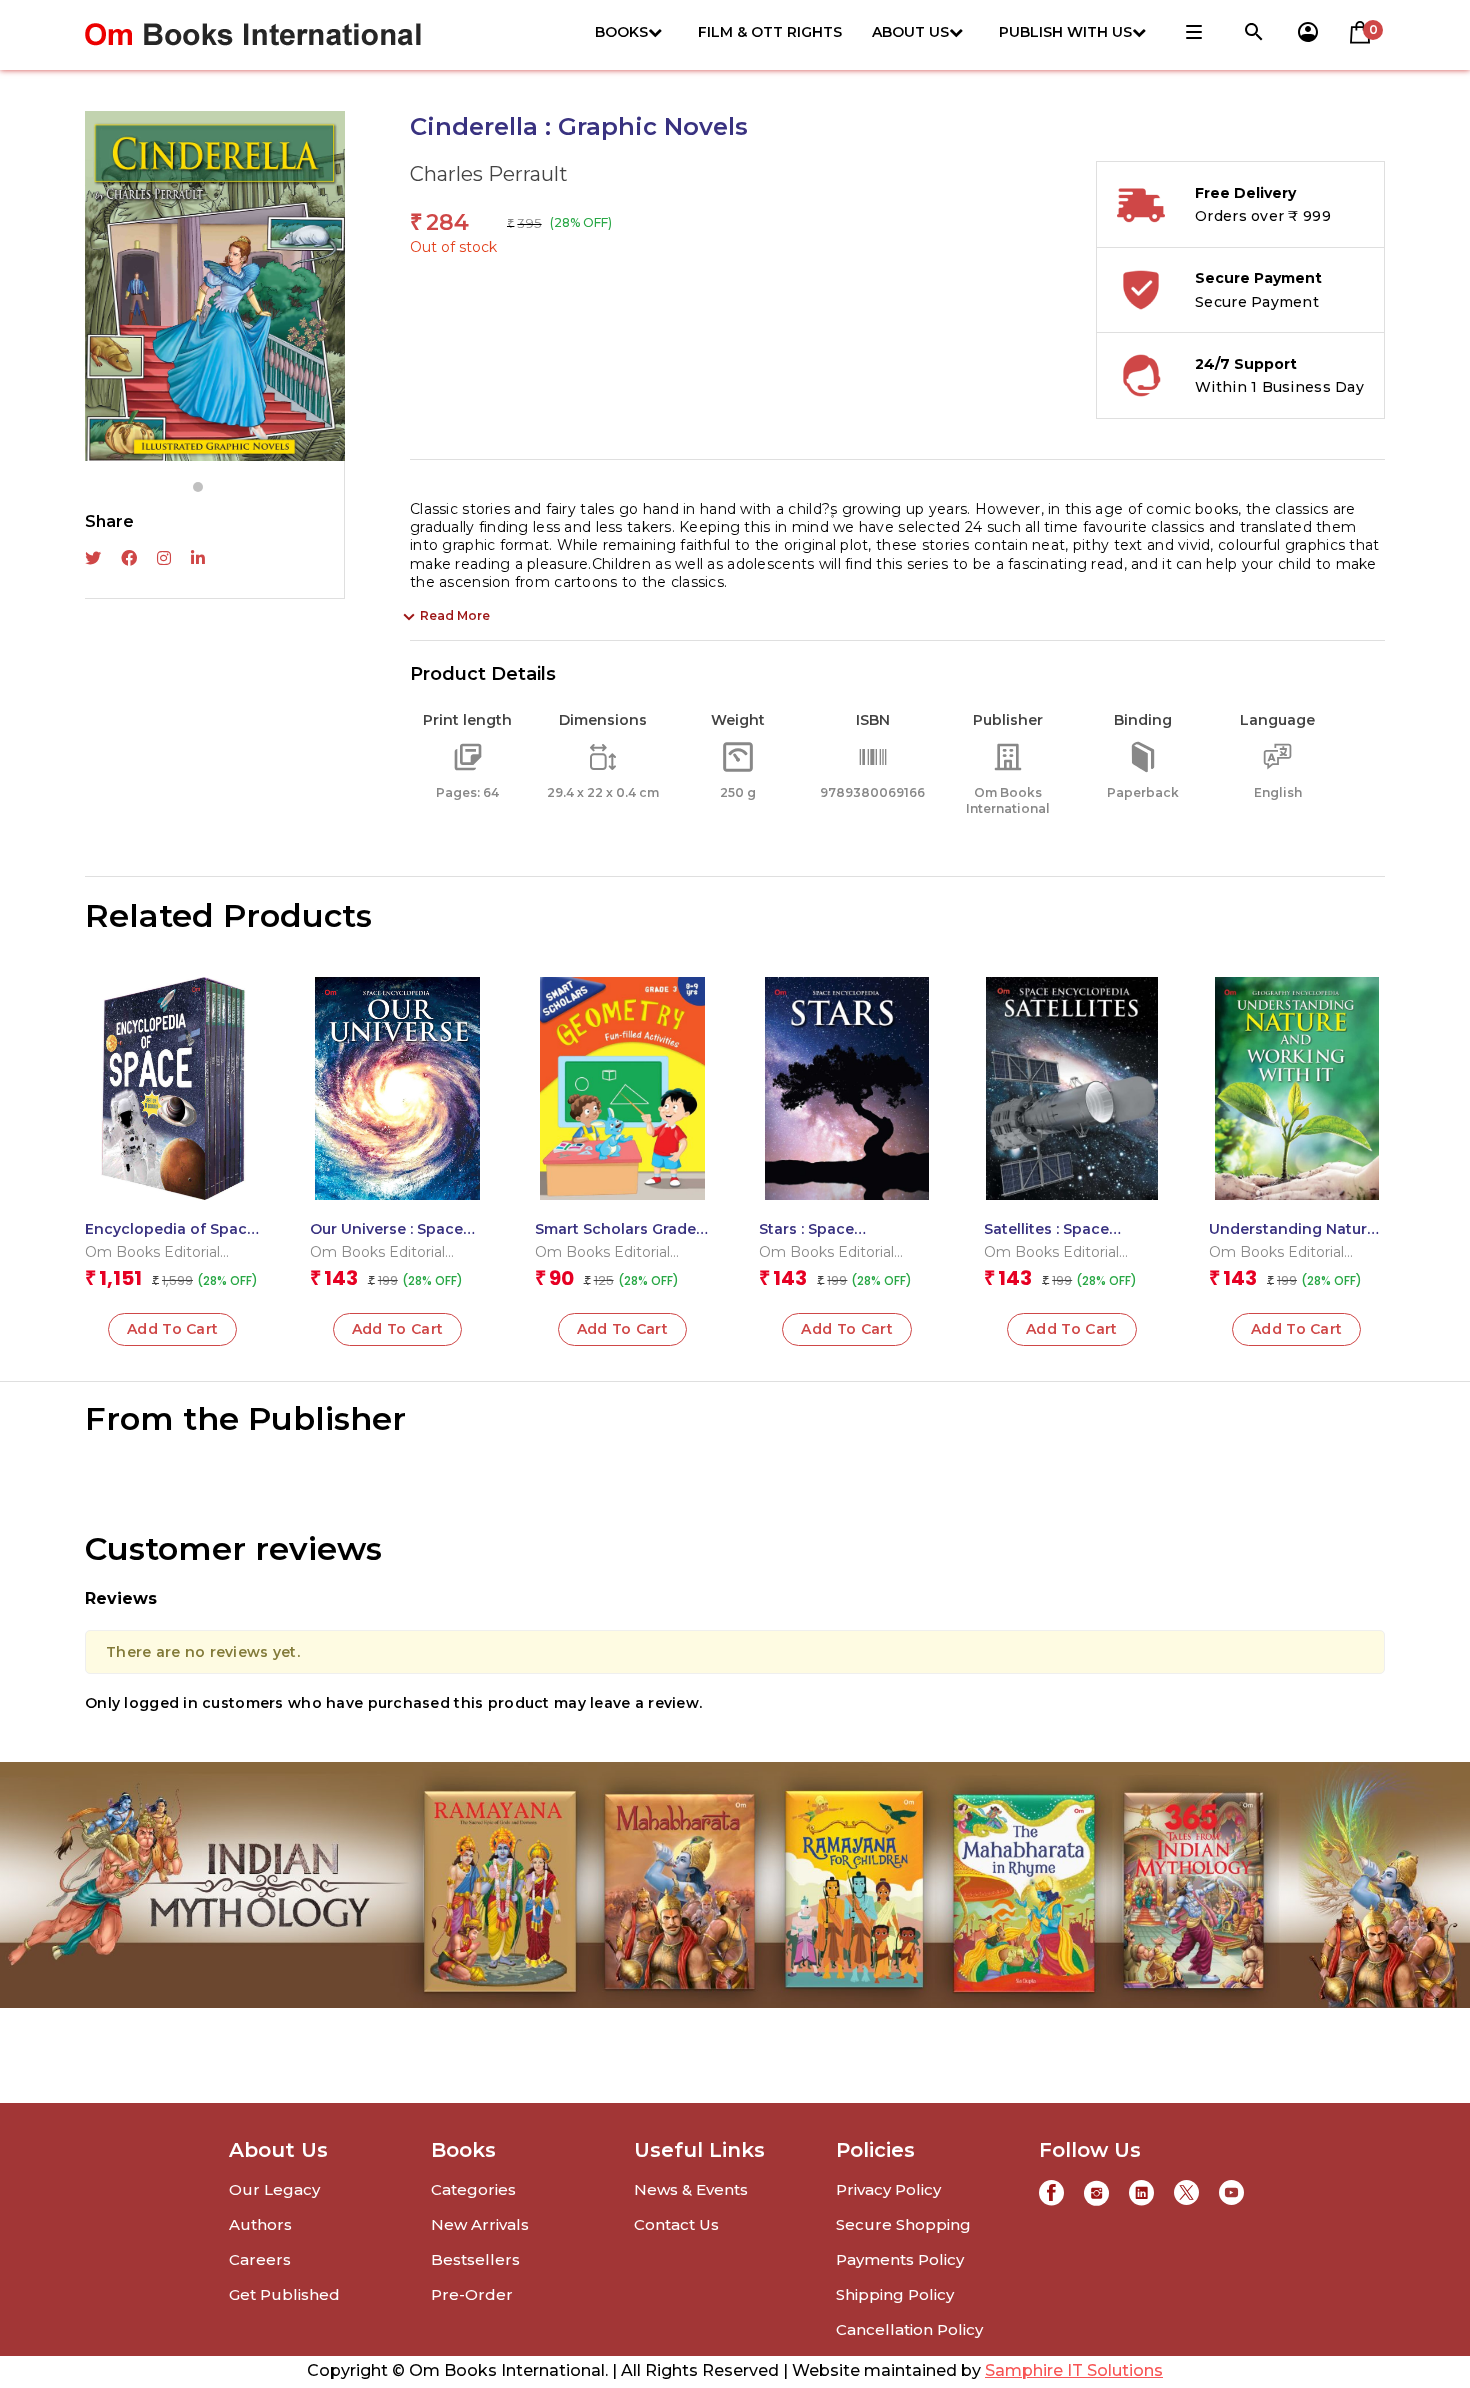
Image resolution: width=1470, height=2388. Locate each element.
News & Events (691, 2189)
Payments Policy (900, 2259)
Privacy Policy (888, 2189)
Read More (455, 615)
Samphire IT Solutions (1074, 2370)
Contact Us (676, 2224)
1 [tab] (198, 487)
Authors (260, 2224)
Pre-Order (472, 2294)
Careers (260, 2259)
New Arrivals (480, 2224)
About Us (910, 32)
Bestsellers (475, 2259)
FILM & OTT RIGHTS (770, 32)
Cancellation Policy (909, 2329)
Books (621, 32)
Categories (473, 2189)
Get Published (284, 2294)
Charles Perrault (489, 174)
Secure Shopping (903, 2224)
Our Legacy (274, 2189)
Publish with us (1065, 32)
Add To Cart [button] (173, 1329)
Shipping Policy (895, 2294)
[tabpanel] (215, 286)
